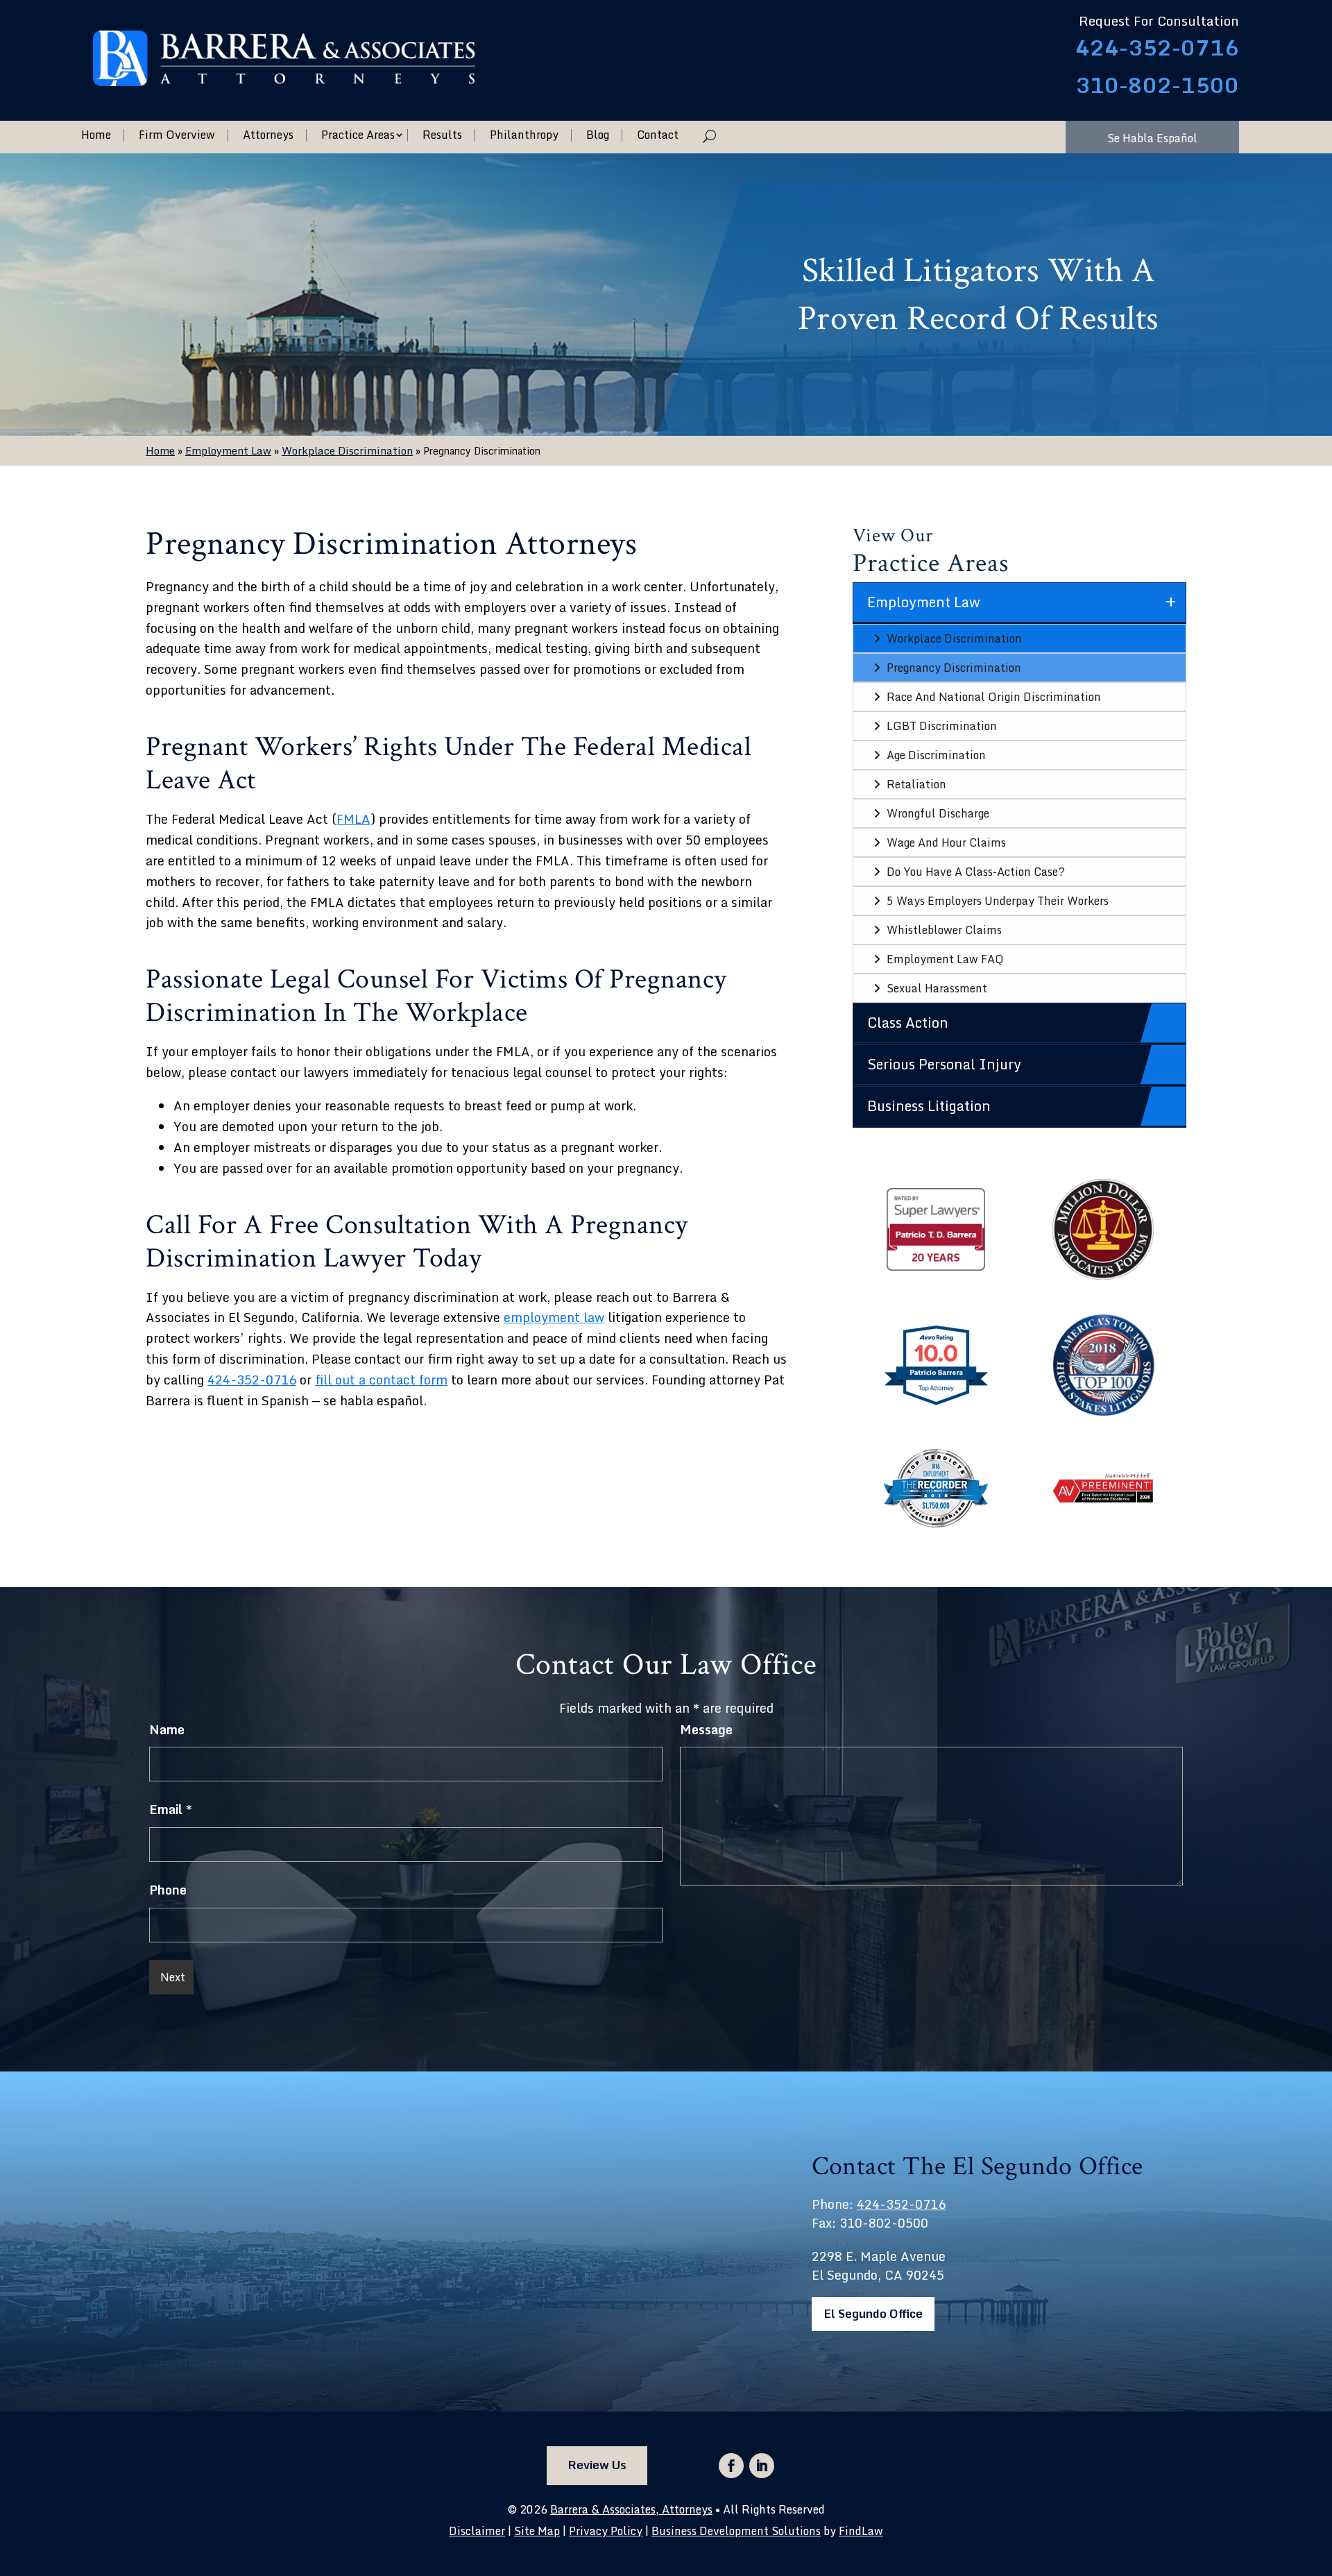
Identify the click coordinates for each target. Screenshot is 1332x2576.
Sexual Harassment (937, 988)
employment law (554, 1317)
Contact (658, 135)
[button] (1318, 2475)
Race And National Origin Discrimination (994, 697)
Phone (168, 1890)
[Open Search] (709, 136)
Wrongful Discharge (938, 813)
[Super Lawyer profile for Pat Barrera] (936, 1269)
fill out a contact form (381, 1380)
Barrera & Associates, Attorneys (631, 2509)
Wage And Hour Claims (946, 842)
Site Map (537, 2531)
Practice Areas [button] (358, 135)
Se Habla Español (1152, 138)
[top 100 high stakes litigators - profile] (1103, 1412)
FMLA (353, 819)
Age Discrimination (936, 755)
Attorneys (268, 135)
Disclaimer (477, 2531)
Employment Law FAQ (945, 959)
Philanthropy (524, 135)
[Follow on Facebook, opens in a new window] (731, 2466)
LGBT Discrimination (942, 726)
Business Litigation (929, 1106)
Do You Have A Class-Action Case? (976, 872)
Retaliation (916, 784)
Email (171, 1809)
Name (167, 1729)
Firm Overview (177, 135)
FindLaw (861, 2531)
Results (442, 135)
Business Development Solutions (736, 2531)
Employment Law (924, 602)
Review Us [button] (597, 2465)
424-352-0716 (1157, 48)
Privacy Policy (606, 2531)
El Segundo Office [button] (873, 2313)
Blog (598, 135)
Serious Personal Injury (944, 1064)
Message (706, 1729)
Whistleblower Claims (944, 930)
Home (96, 135)
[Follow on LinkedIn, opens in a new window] (762, 2466)
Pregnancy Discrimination (954, 668)
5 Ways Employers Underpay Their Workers (998, 901)
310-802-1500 (1157, 85)
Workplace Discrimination (954, 638)
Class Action (908, 1023)
